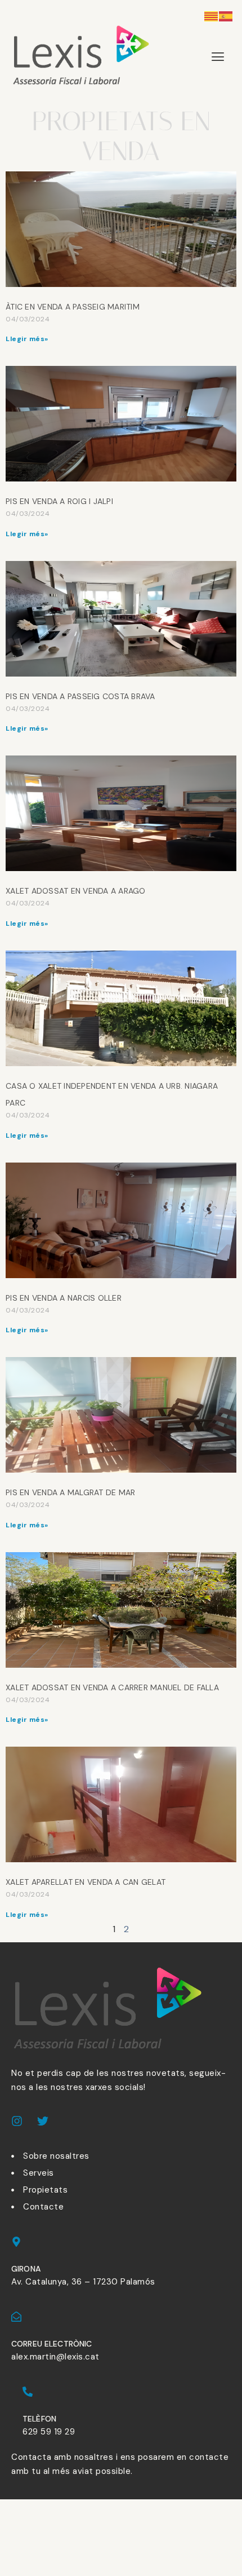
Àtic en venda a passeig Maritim (73, 307)
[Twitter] (43, 2121)
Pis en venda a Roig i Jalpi (59, 501)
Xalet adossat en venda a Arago (76, 891)
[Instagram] (17, 2121)
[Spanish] (226, 16)
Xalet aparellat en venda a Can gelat (86, 1882)
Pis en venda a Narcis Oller (64, 1298)
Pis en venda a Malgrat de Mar (70, 1492)
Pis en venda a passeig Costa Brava (80, 696)
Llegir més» (27, 339)
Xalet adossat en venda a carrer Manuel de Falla (112, 1687)
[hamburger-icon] (218, 57)
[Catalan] (212, 16)
